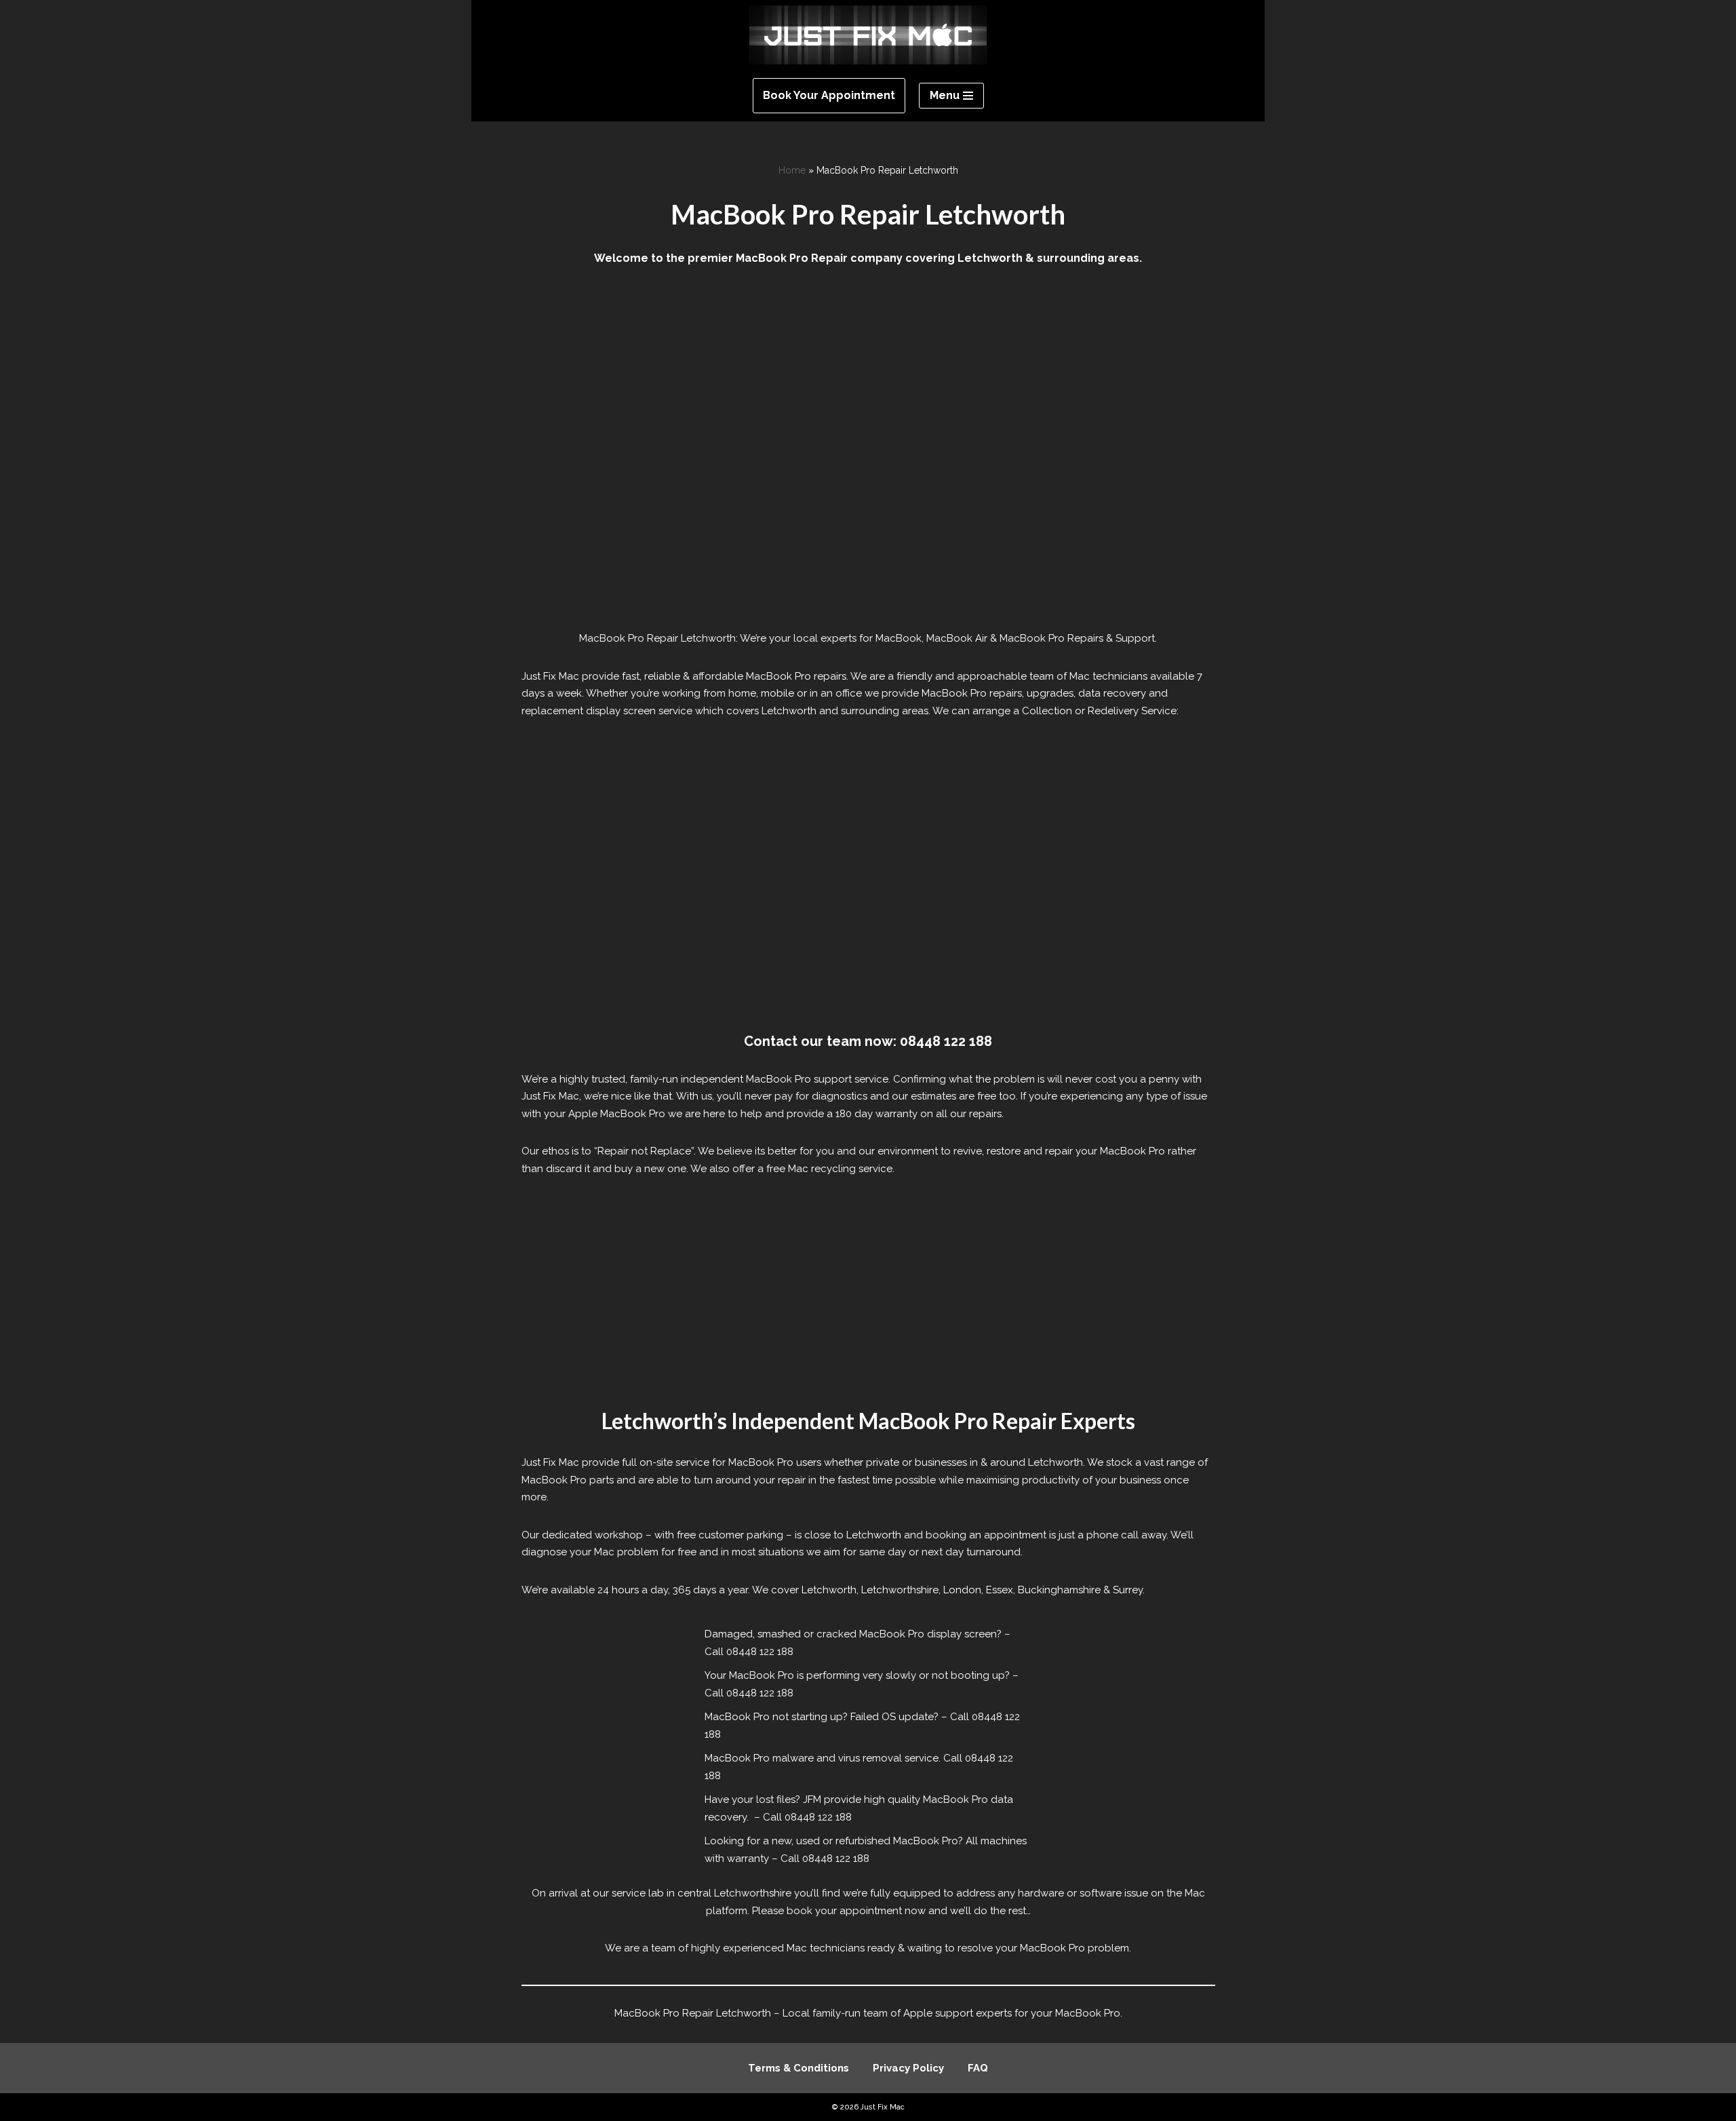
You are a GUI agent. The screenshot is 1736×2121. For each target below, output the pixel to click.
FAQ (978, 2068)
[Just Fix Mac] (868, 35)
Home (792, 170)
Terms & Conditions (798, 2068)
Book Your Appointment (829, 95)
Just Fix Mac (883, 2107)
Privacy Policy (908, 2068)
